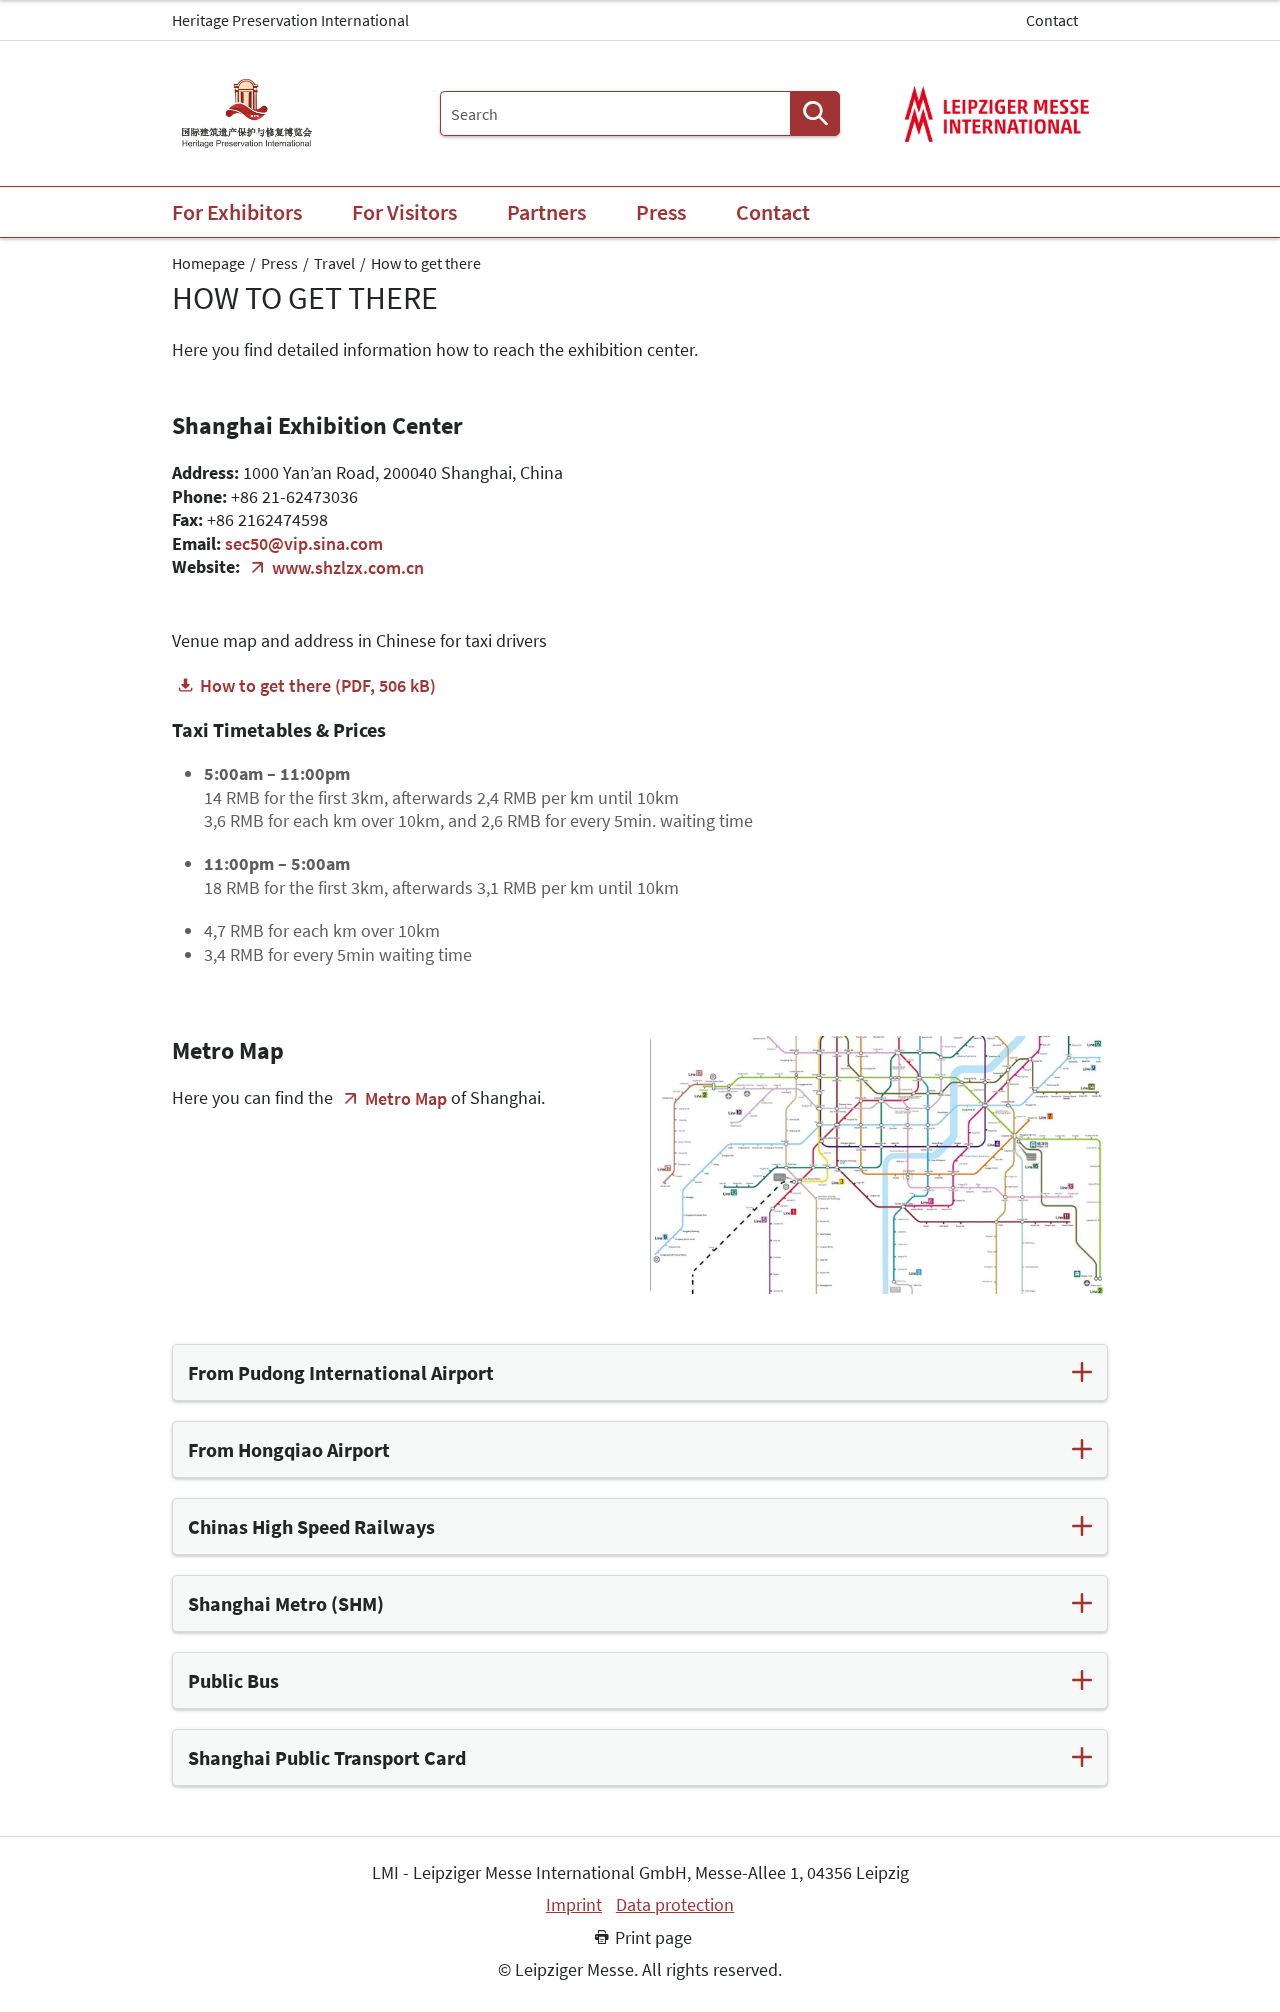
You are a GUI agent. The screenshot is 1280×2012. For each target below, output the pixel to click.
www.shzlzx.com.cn (348, 567)
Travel (334, 263)
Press (279, 263)
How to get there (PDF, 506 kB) (318, 685)
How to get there (426, 263)
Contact (1052, 20)
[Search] (815, 113)
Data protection (675, 1905)
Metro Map (406, 1098)
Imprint (574, 1905)
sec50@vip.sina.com (304, 543)
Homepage (208, 263)
